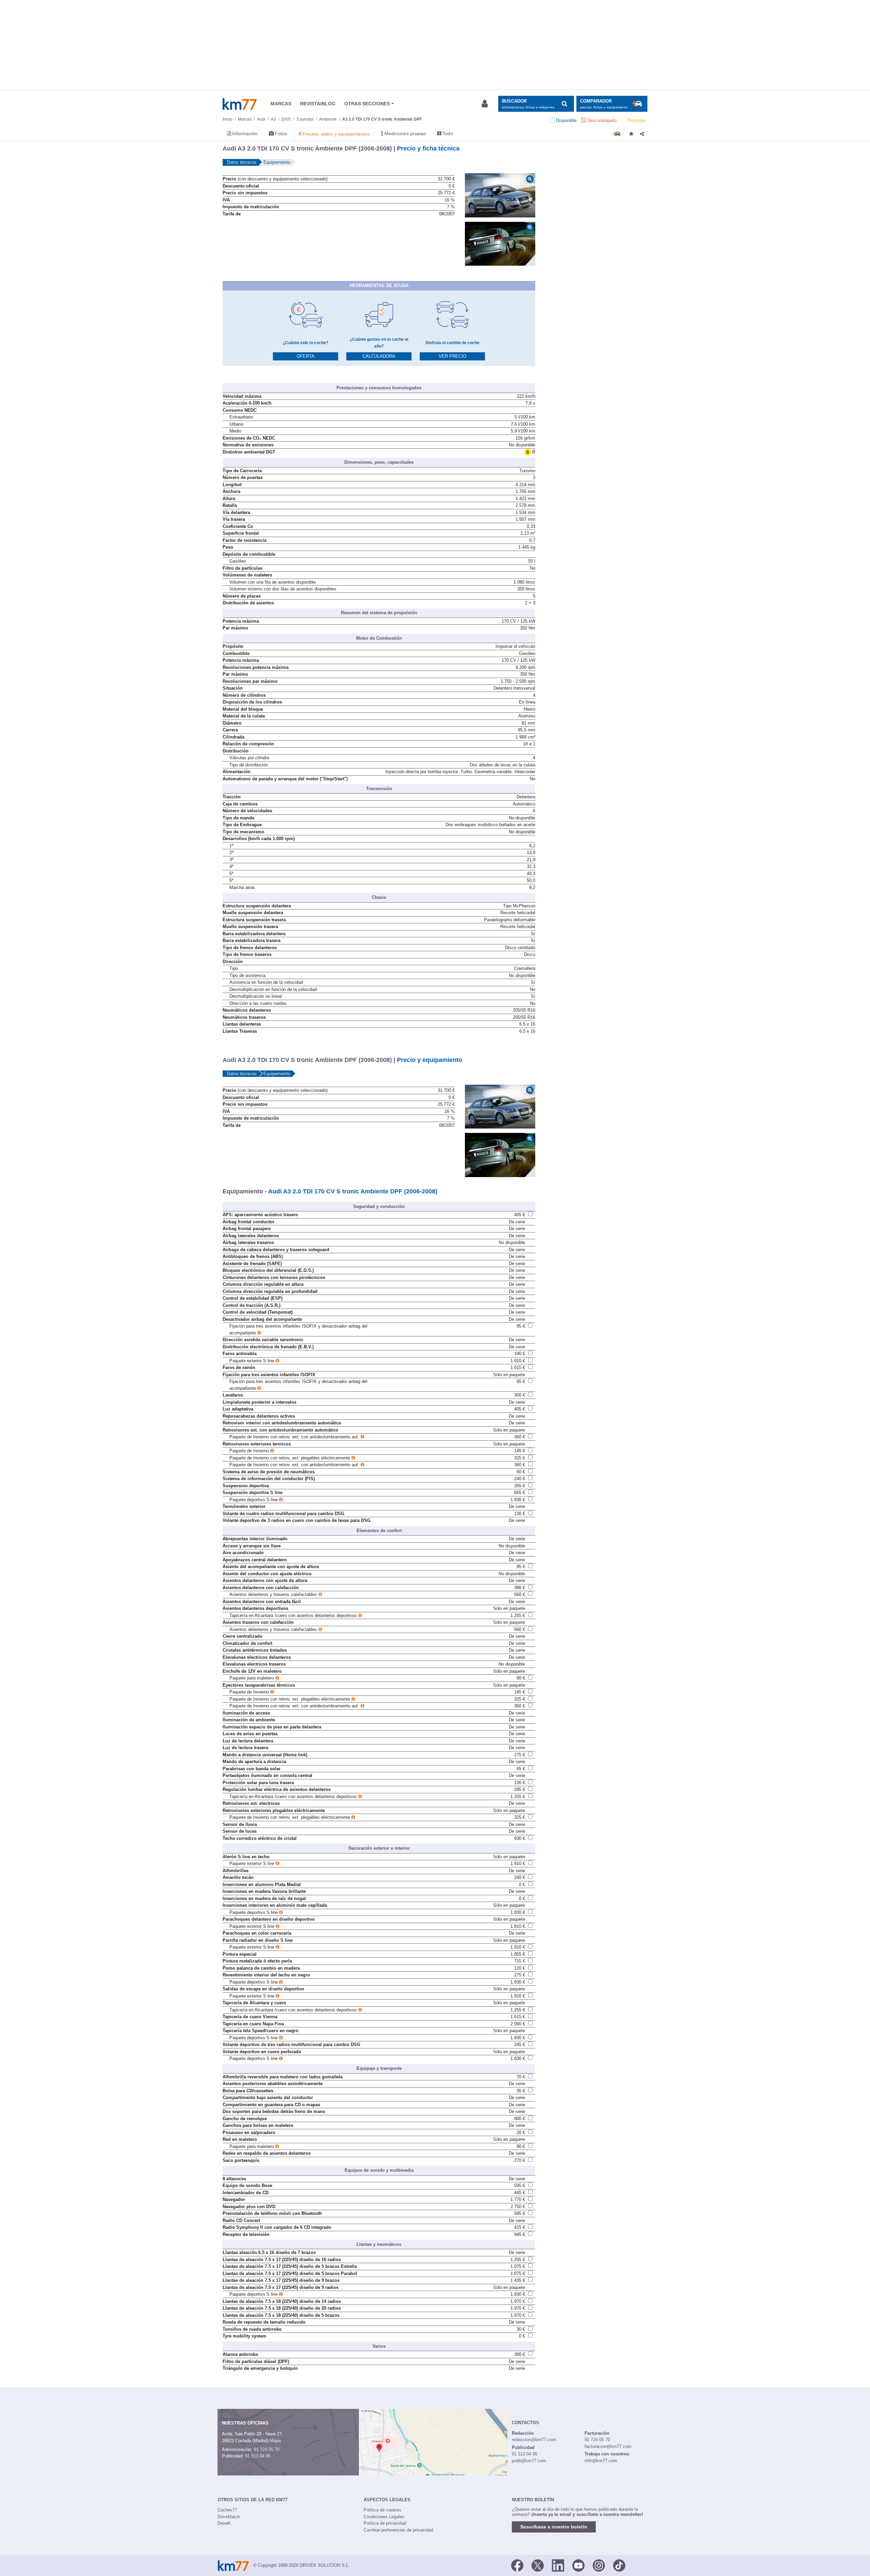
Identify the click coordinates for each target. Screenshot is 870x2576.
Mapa (275, 2441)
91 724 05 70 (267, 2449)
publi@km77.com (529, 2461)
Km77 (240, 104)
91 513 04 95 (258, 2456)
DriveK (224, 2523)
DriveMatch (229, 2517)
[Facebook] (517, 2565)
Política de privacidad (385, 2523)
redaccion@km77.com (534, 2440)
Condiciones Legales (384, 2517)
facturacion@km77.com (608, 2446)
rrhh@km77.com (601, 2461)
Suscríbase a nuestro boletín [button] (554, 2527)
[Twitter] (538, 2565)
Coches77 (227, 2510)
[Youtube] (578, 2565)
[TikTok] (619, 2565)
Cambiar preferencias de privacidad (398, 2530)
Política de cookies (382, 2510)
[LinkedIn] (558, 2565)
